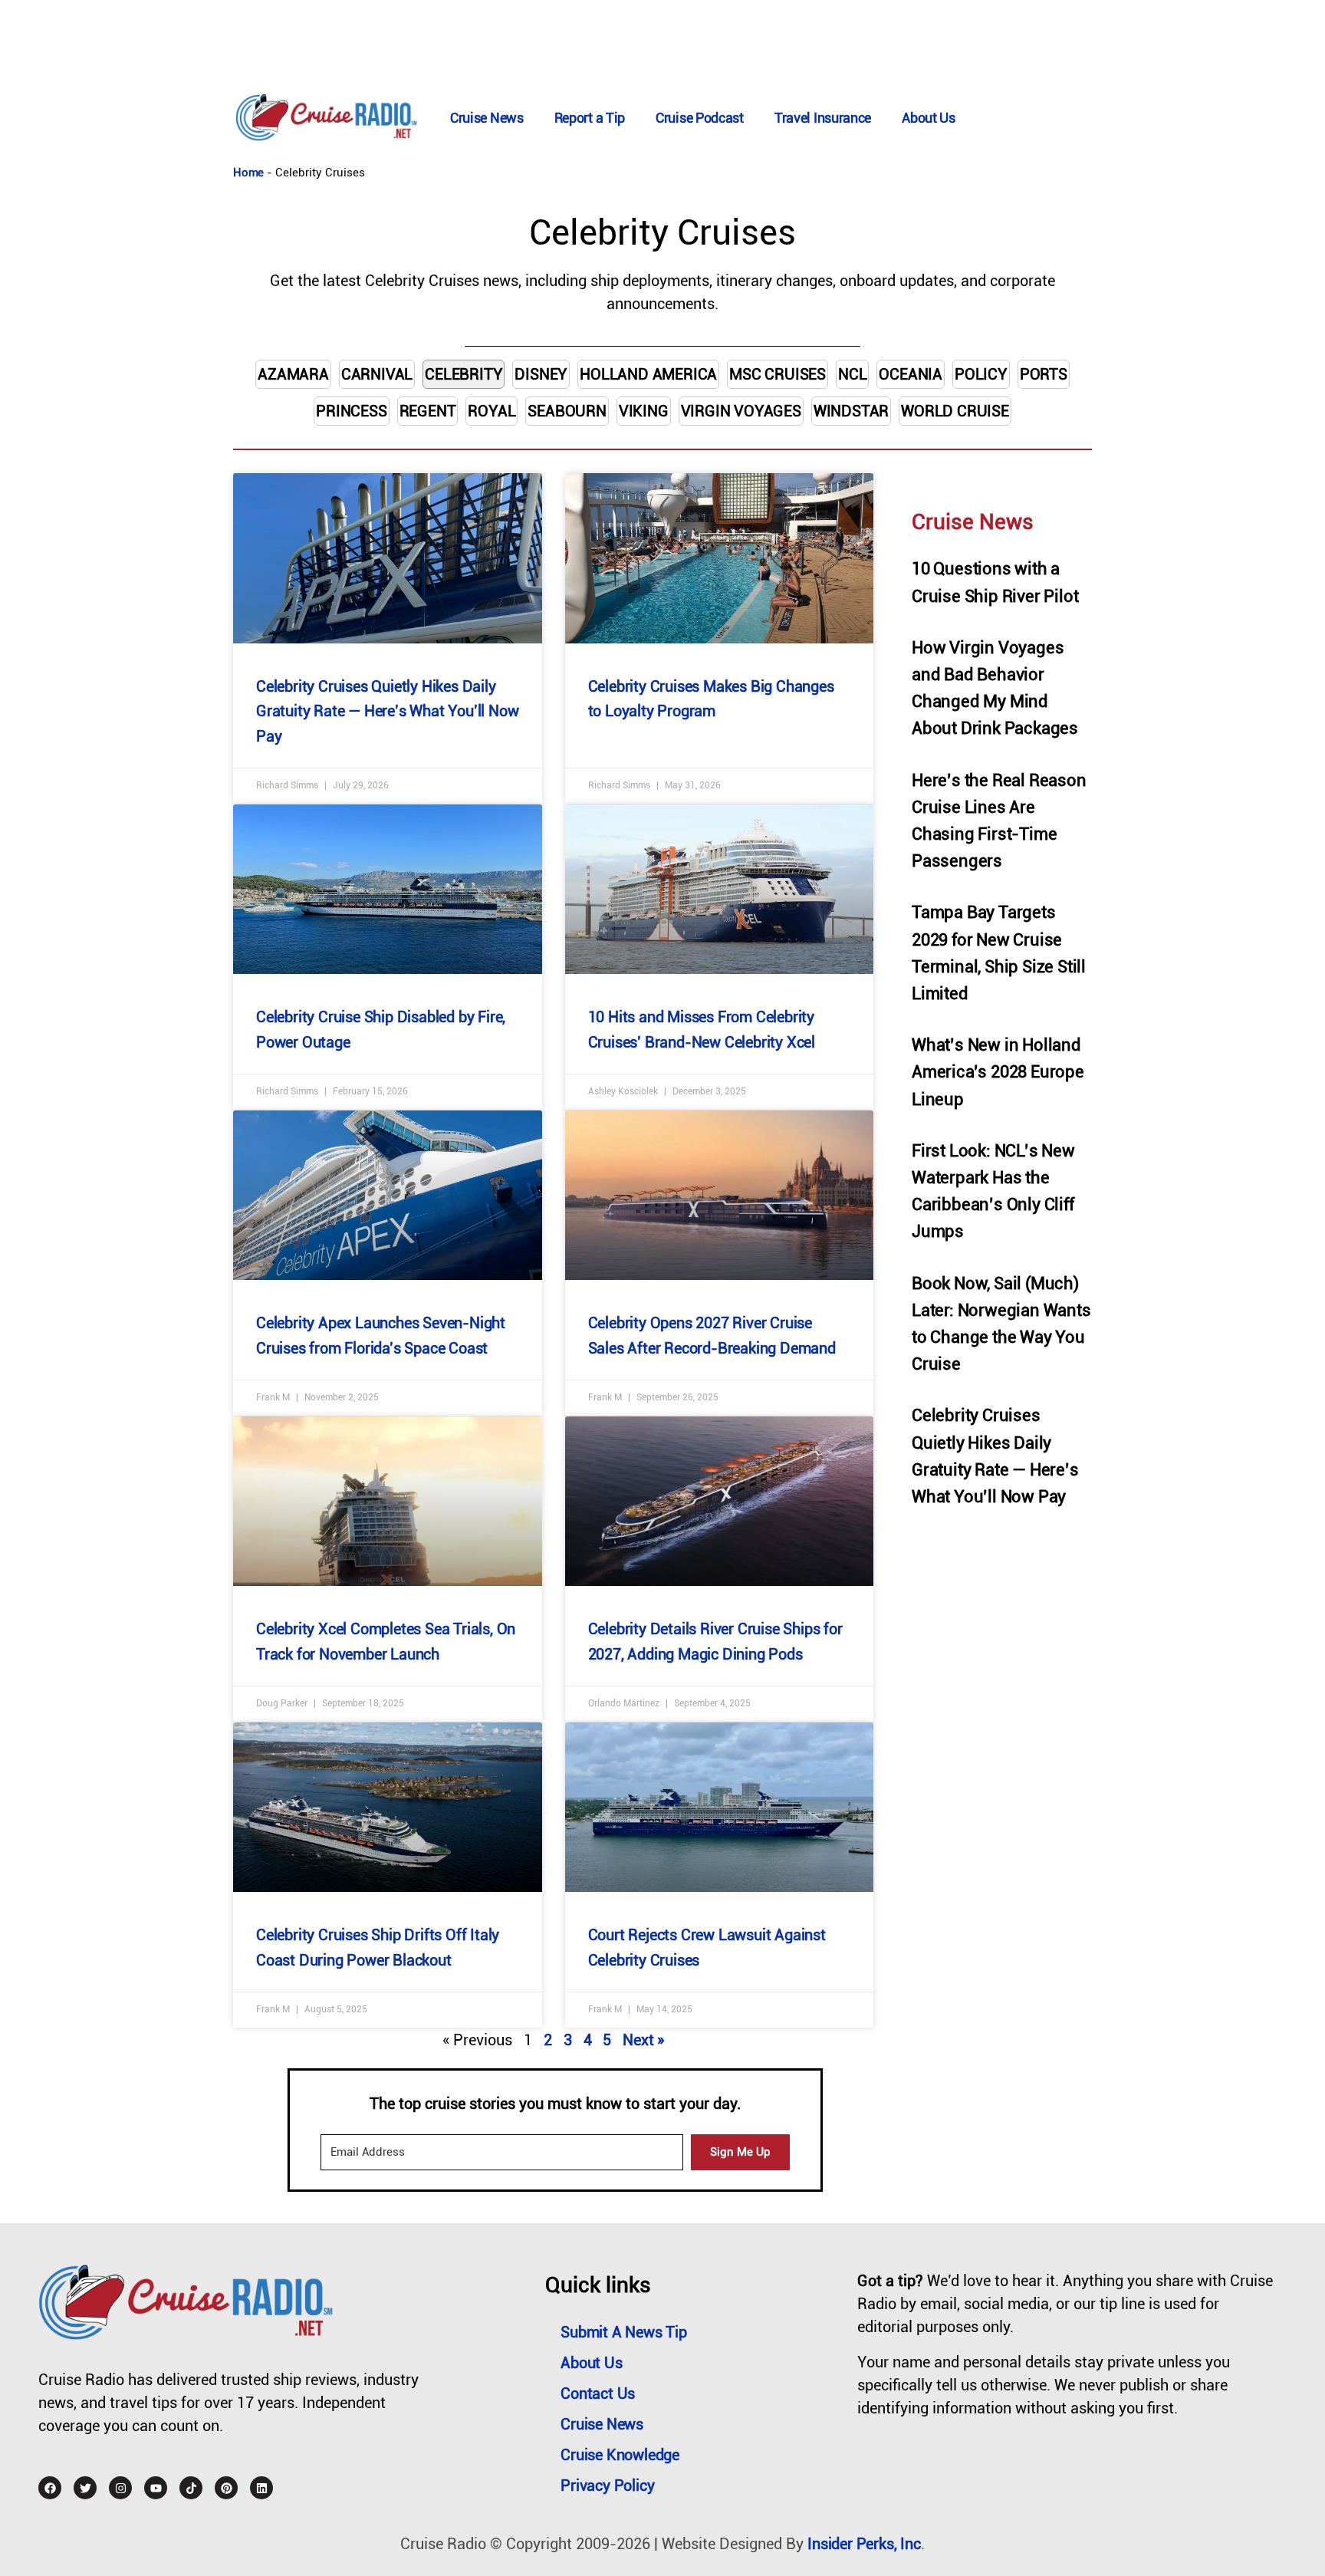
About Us (929, 118)
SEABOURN (567, 411)
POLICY (981, 374)
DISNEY (541, 374)
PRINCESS (351, 411)
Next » (643, 2040)
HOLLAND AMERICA (648, 374)
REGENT (428, 411)
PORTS (1044, 374)
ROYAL (492, 411)
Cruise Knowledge (620, 2455)
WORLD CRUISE (955, 411)
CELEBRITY (464, 374)
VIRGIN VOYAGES (741, 411)
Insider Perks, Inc (864, 2544)
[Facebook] (50, 2488)
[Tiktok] (191, 2488)
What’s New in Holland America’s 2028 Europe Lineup (998, 1072)
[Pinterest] (226, 2488)
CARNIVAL (377, 374)
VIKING (644, 411)
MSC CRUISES (778, 374)
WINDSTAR (851, 411)
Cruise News (487, 118)
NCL (852, 374)
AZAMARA (293, 374)
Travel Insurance (823, 118)
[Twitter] (85, 2488)
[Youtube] (156, 2488)
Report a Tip (590, 118)
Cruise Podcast (700, 118)
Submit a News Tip (624, 2332)
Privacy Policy (607, 2486)
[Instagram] (120, 2488)
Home (248, 173)
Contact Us (598, 2393)
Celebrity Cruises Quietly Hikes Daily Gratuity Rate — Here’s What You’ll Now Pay (387, 711)
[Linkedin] (261, 2488)
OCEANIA (911, 374)
